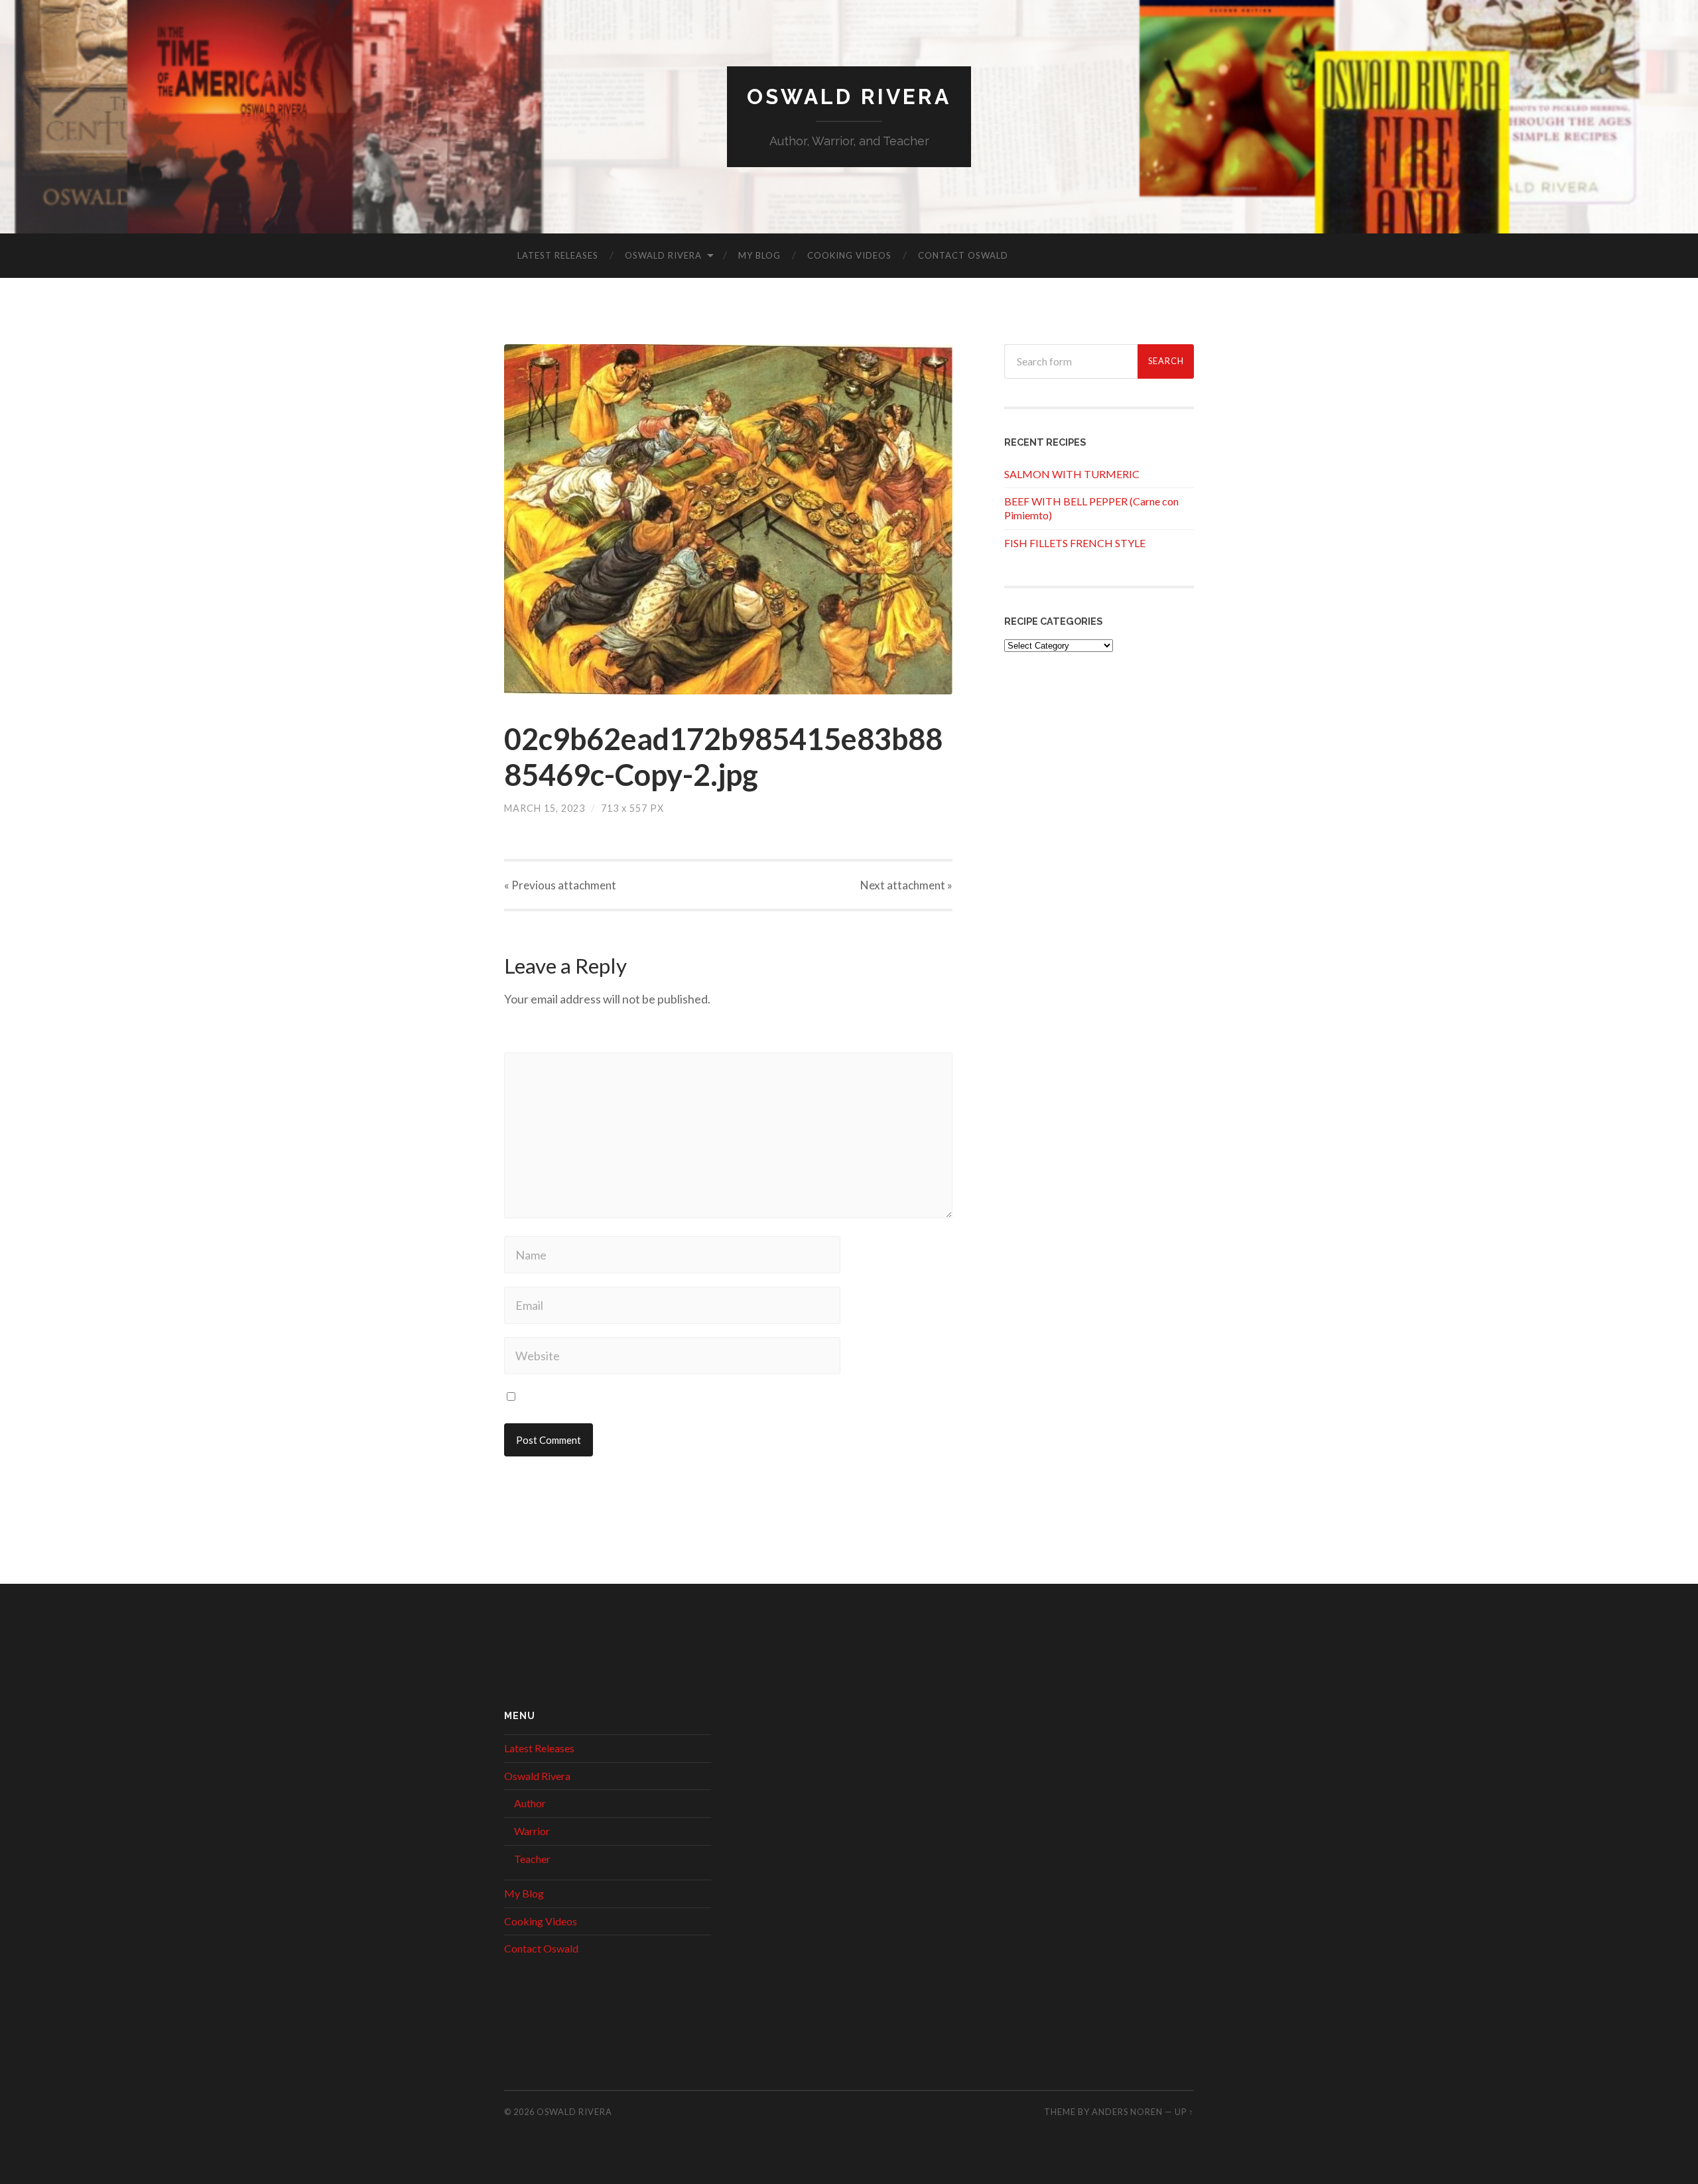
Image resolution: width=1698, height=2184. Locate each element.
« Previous (560, 885)
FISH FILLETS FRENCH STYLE (1075, 543)
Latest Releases (558, 255)
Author (530, 1803)
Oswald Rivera (849, 96)
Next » (906, 885)
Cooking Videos (849, 255)
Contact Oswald (963, 255)
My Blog (759, 255)
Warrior (532, 1831)
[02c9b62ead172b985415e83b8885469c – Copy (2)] (728, 519)
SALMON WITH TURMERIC (1072, 474)
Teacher (532, 1859)
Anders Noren (1127, 2112)
